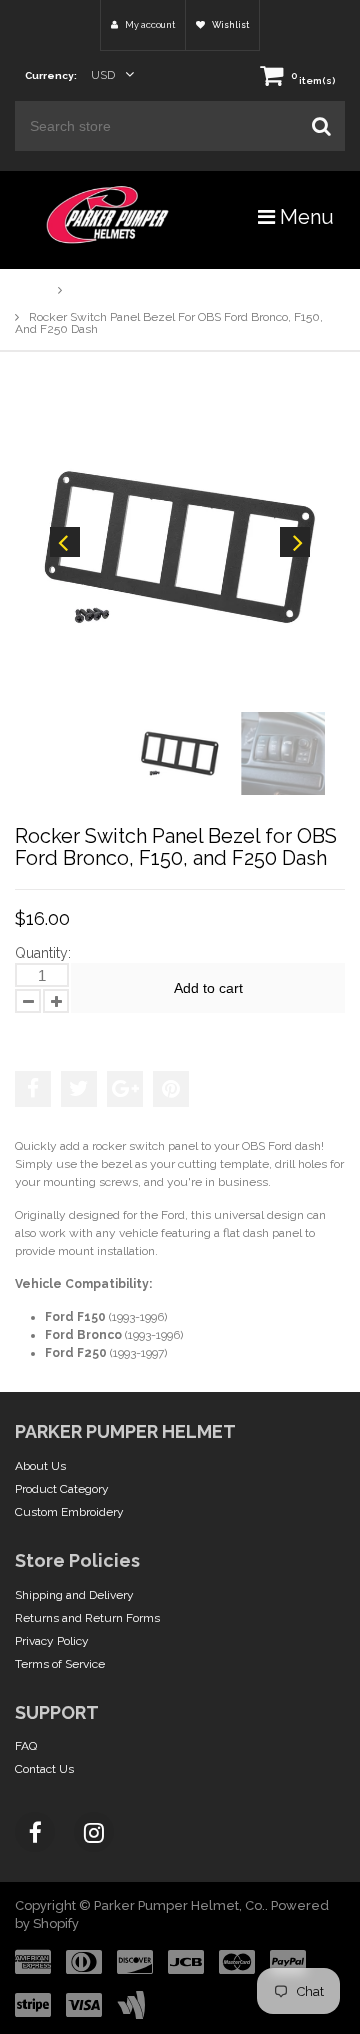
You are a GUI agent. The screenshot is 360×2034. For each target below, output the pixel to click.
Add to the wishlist (79, 1032)
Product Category (62, 1489)
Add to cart (208, 988)
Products (96, 290)
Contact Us (44, 1769)
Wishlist (229, 25)
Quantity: (43, 953)
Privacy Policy (52, 1641)
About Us (40, 1466)
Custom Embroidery (69, 1512)
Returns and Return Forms (87, 1618)
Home (31, 290)
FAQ (26, 1746)
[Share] (33, 1089)
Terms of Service (60, 1664)
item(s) (313, 80)
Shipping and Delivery (74, 1595)
